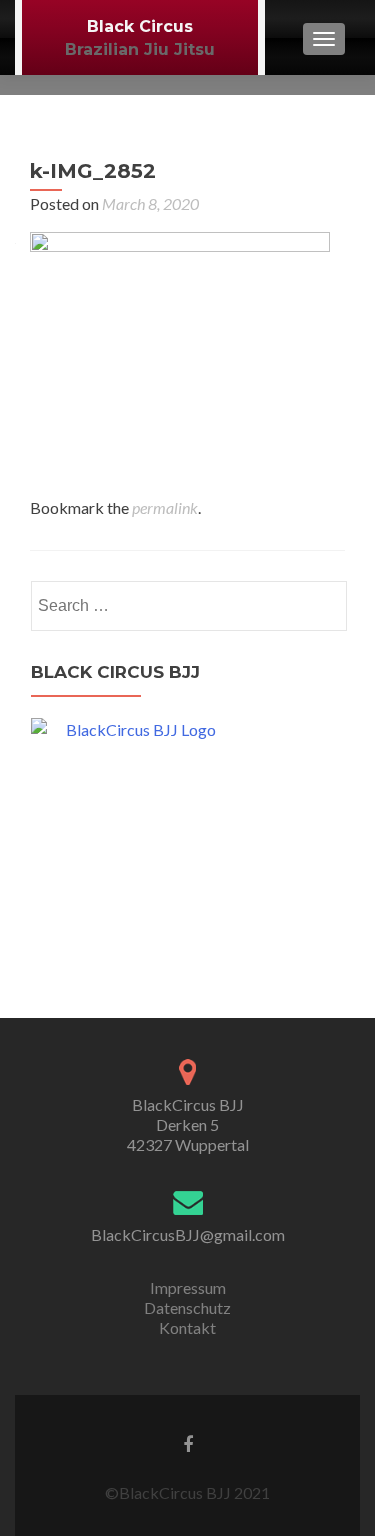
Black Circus (140, 26)
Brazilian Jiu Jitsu (140, 49)
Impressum (188, 1287)
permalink (165, 507)
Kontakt (187, 1327)
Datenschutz (187, 1307)
